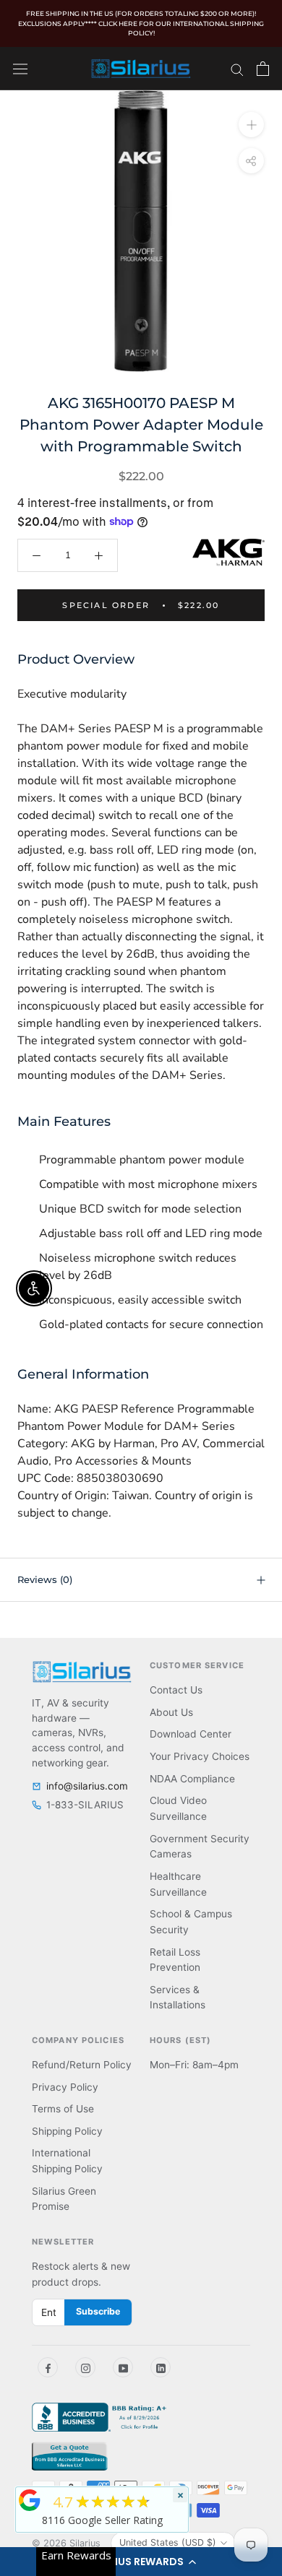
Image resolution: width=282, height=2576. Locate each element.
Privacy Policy (65, 2087)
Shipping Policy (67, 2131)
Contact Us (176, 1690)
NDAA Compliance (192, 1779)
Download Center (191, 1734)
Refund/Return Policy (82, 2065)
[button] (141, 2562)
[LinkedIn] (161, 2367)
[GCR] (30, 2500)
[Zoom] (251, 124)
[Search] (237, 69)
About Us (171, 1712)
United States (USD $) (168, 2542)
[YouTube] (123, 2367)
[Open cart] (263, 69)
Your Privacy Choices (200, 1756)
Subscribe (98, 2311)
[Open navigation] (20, 68)
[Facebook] (48, 2367)
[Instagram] (85, 2367)
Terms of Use (63, 2109)
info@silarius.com (87, 1786)
